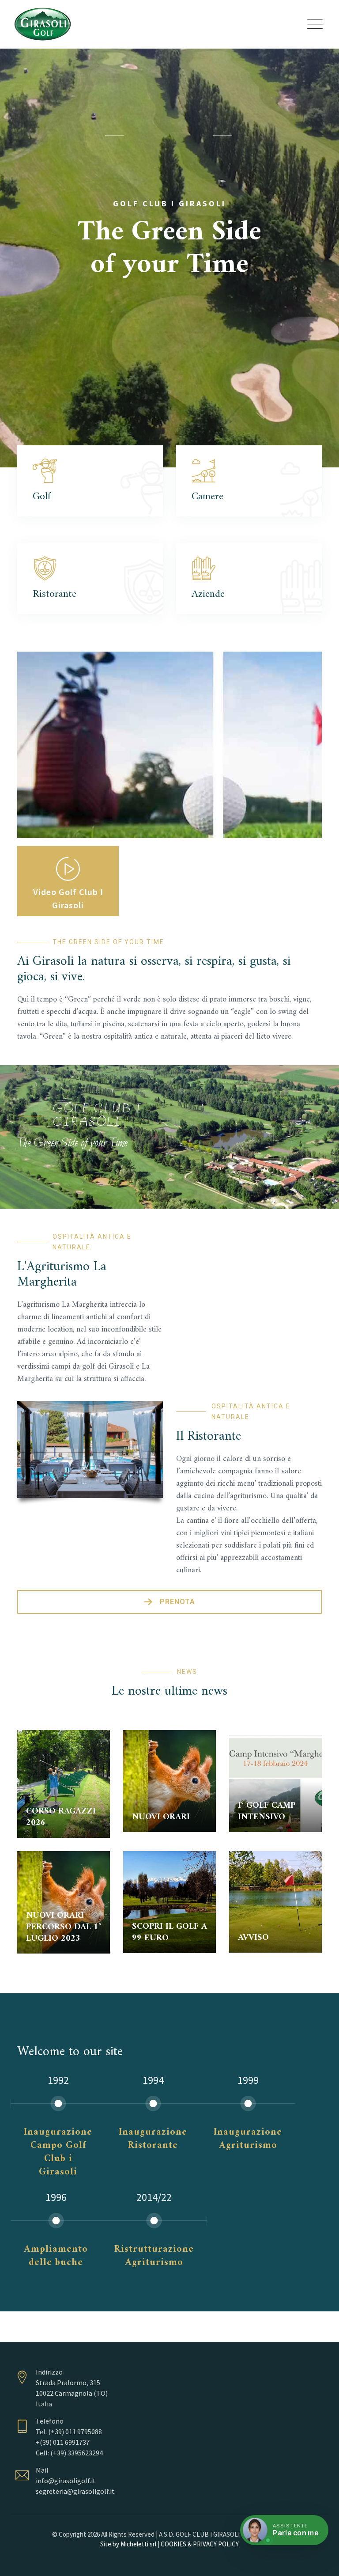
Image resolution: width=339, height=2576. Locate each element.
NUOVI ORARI (161, 1817)
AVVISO (253, 1938)
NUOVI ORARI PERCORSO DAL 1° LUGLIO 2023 (64, 1927)
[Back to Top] (320, 2562)
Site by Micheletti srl (128, 2544)
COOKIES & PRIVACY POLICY (200, 2544)
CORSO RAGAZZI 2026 (61, 1817)
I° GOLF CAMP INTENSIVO (267, 1812)
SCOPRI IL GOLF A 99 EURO (169, 1933)
